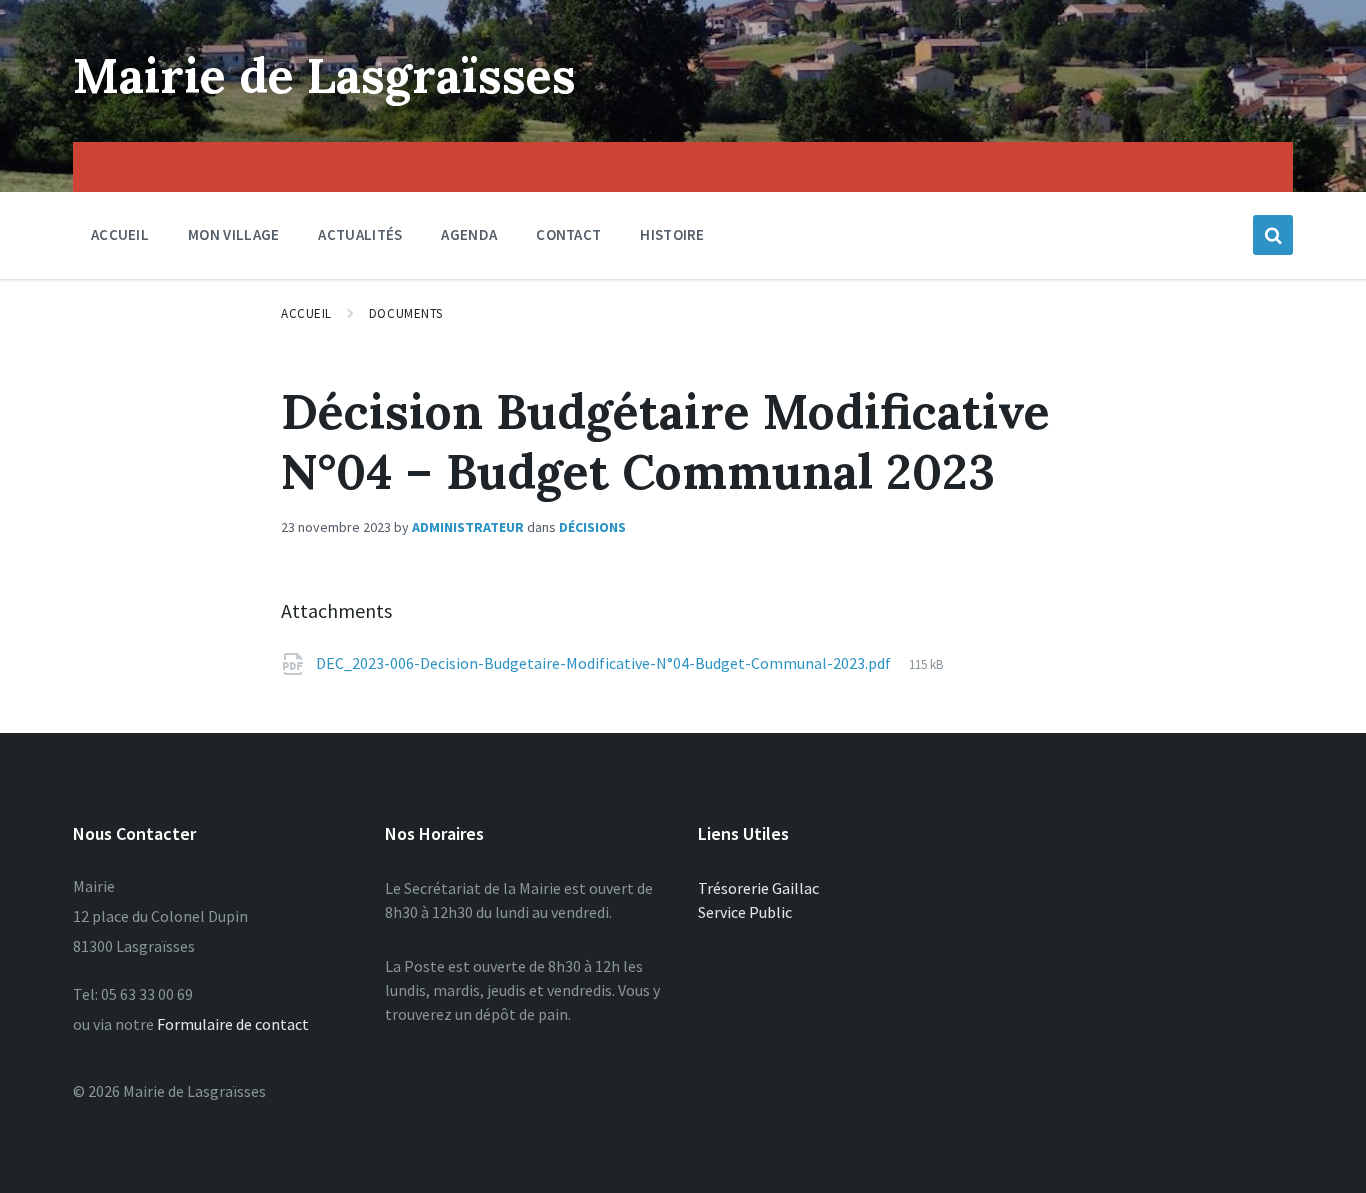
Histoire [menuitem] (672, 234)
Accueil (306, 313)
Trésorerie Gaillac (758, 888)
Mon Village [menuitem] (233, 234)
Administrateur (468, 527)
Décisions (592, 527)
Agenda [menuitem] (469, 234)
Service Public (745, 912)
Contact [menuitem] (568, 234)
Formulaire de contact (233, 1024)
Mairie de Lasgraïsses (324, 75)
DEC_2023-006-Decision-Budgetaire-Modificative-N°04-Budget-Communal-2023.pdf (605, 663)
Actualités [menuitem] (360, 234)
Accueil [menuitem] (120, 234)
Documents (406, 313)
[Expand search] (1273, 235)
